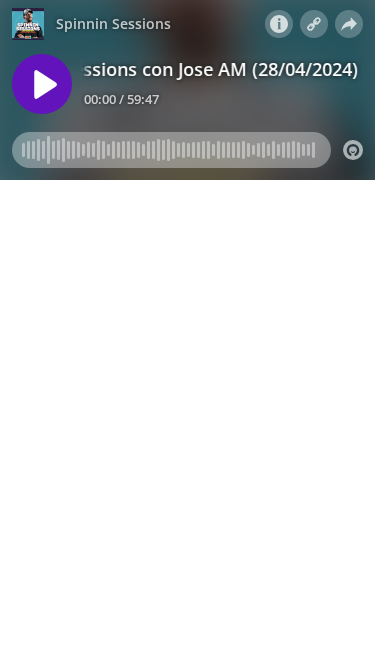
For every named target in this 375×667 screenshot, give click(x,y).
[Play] (42, 84)
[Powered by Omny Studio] (353, 150)
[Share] (349, 24)
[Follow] (314, 24)
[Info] (279, 24)
